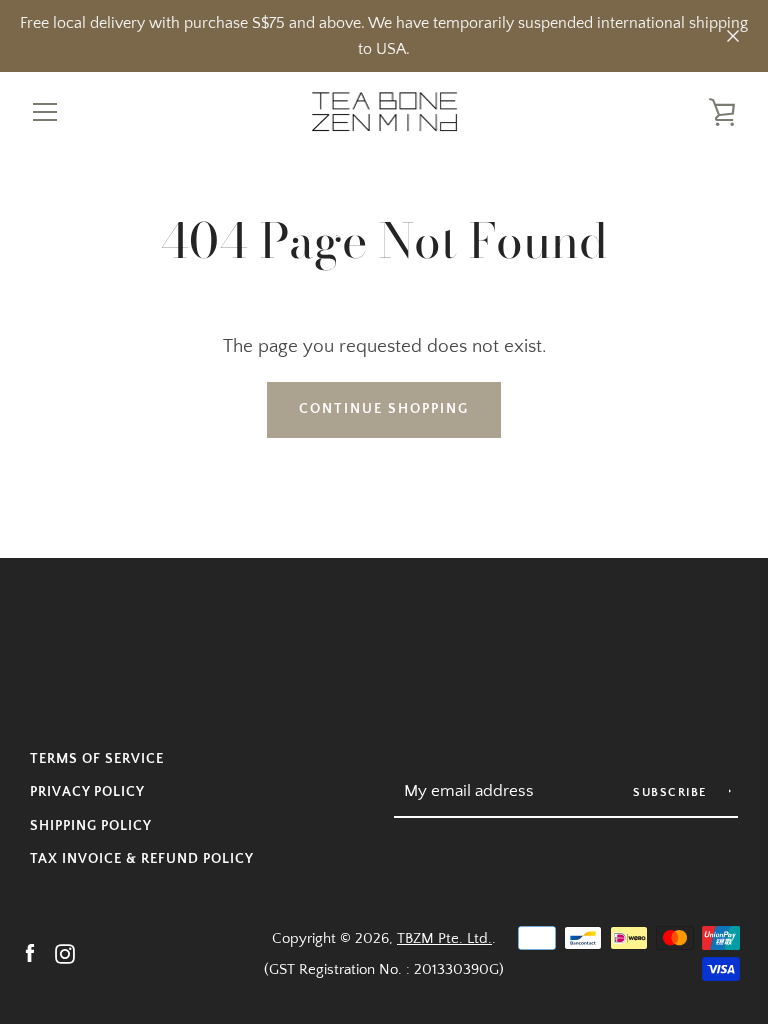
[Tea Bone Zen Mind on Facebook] (30, 952)
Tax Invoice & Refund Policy (142, 859)
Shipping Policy (91, 826)
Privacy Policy (87, 792)
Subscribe (672, 792)
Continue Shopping (384, 409)
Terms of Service (97, 759)
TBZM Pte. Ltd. (444, 938)
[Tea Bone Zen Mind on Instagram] (65, 952)
